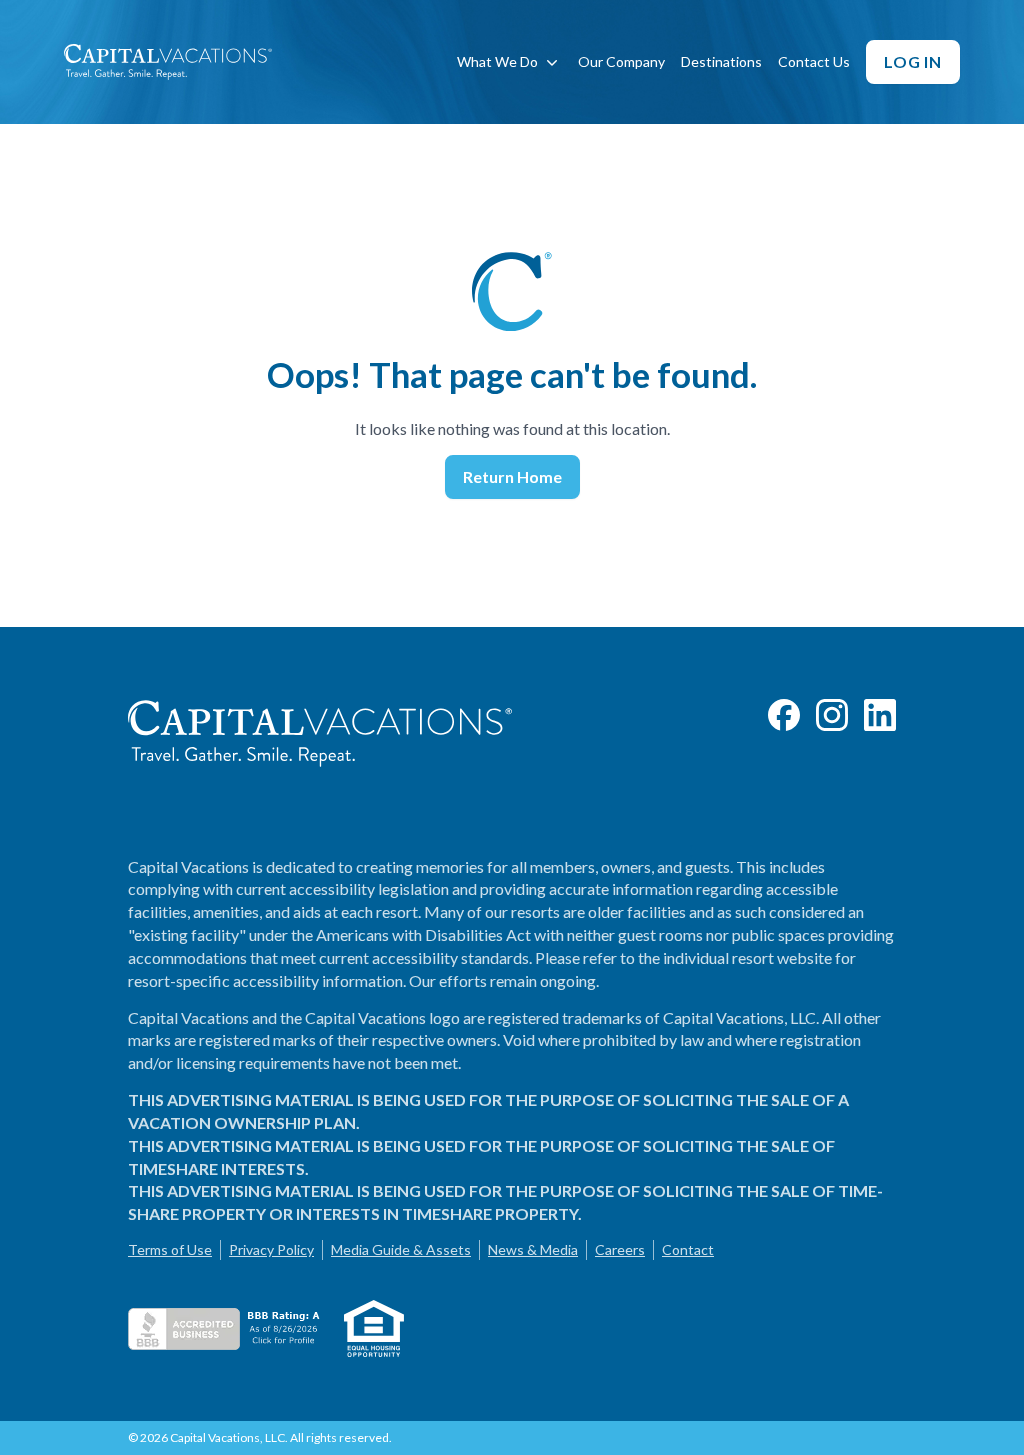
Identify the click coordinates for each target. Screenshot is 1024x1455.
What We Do (497, 61)
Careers (620, 1249)
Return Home (512, 476)
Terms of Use (170, 1249)
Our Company (621, 61)
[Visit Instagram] (832, 715)
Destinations (721, 61)
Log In (913, 61)
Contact (688, 1249)
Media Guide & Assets (401, 1249)
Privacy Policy (271, 1249)
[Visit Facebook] (784, 715)
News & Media (533, 1249)
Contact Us (814, 61)
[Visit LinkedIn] (880, 715)
